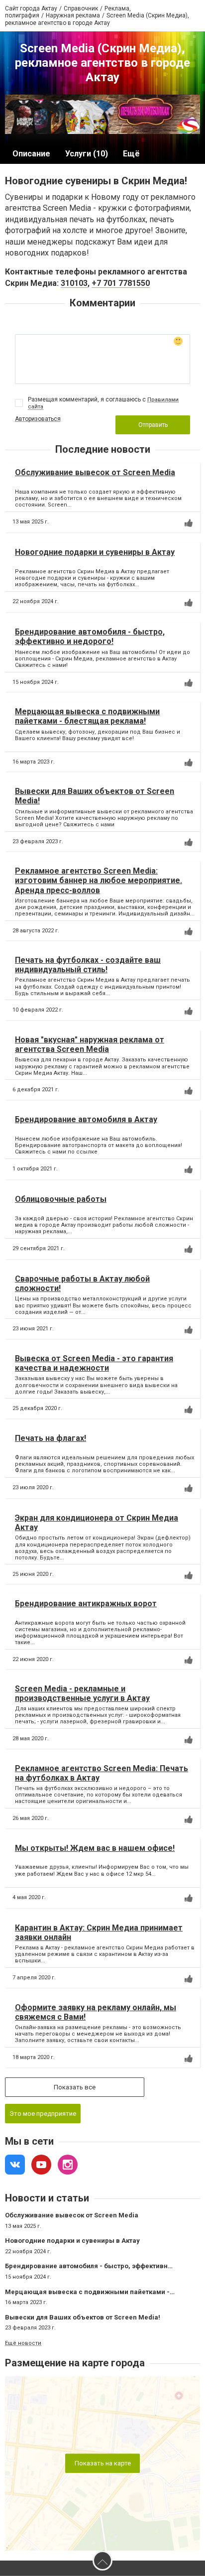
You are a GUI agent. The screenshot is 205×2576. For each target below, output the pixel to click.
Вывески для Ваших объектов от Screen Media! (83, 2317)
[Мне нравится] (189, 523)
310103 (74, 283)
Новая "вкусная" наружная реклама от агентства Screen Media (90, 1044)
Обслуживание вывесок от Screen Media (95, 472)
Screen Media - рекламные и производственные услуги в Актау (82, 1693)
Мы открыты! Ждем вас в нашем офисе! (95, 1848)
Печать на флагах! (51, 1438)
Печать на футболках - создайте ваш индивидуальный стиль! (88, 965)
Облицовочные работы (61, 1199)
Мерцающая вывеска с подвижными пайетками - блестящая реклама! (87, 716)
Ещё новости (23, 2343)
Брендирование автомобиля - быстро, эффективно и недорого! (90, 637)
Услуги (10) (87, 154)
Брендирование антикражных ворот (86, 1604)
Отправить (153, 425)
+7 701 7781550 (121, 283)
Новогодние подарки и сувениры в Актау (95, 552)
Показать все (75, 2087)
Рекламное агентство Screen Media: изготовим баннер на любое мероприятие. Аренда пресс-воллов (99, 880)
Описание (31, 154)
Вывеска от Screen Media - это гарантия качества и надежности (94, 1363)
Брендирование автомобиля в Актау (86, 1119)
